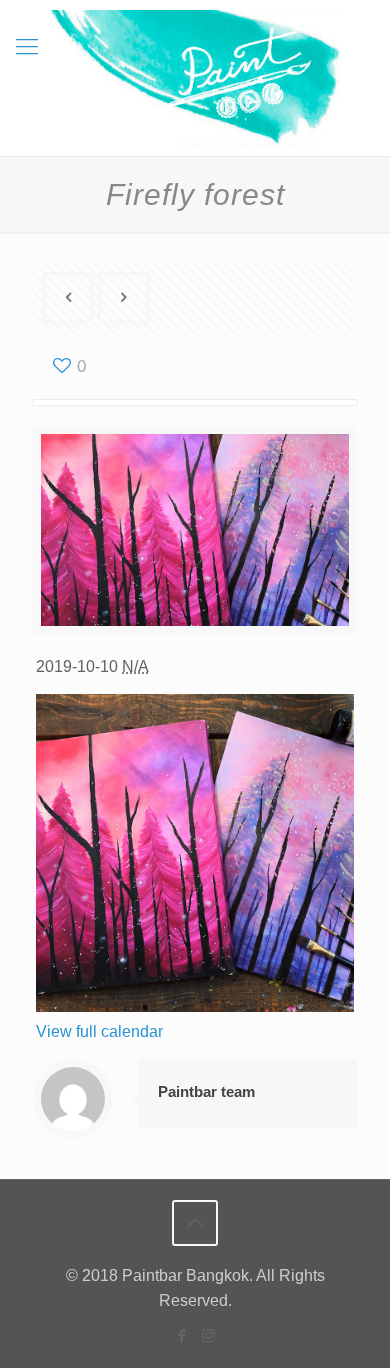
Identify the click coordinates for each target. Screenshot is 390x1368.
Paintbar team (206, 1091)
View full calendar (99, 1031)
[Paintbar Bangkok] (195, 78)
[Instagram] (208, 1335)
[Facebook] (181, 1335)
